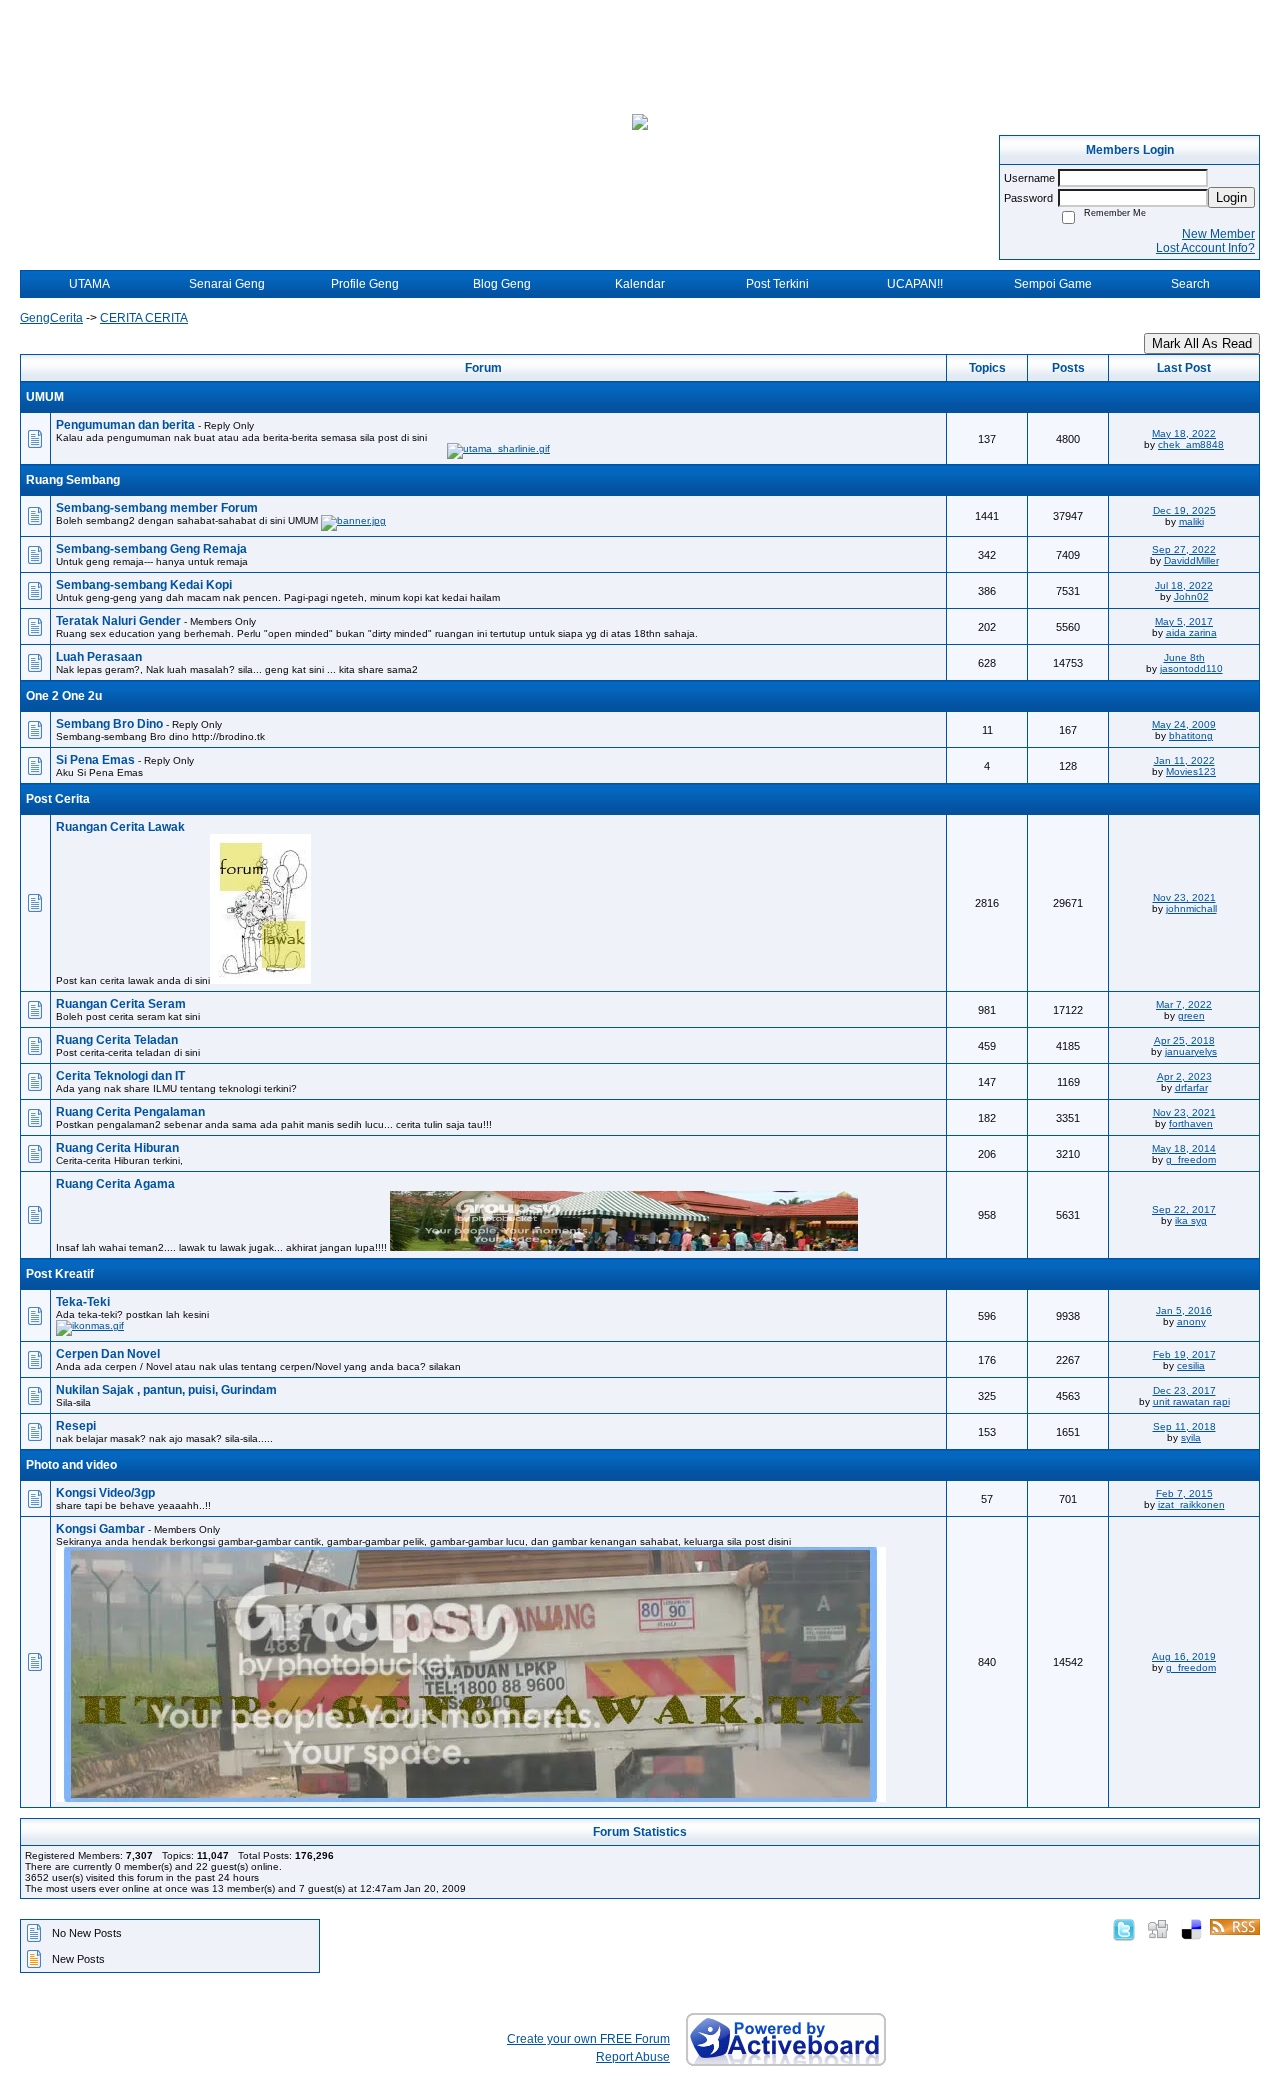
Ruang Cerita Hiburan (117, 1148)
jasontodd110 (1191, 668)
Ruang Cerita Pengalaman (130, 1112)
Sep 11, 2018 (1184, 1426)
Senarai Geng (227, 284)
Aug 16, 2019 (1184, 1656)
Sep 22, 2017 (1184, 1209)
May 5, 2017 (1184, 621)
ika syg (1191, 1220)
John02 (1191, 596)
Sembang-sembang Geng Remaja (151, 549)
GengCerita (51, 318)
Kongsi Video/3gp (105, 1493)
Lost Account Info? (1205, 248)
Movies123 (1191, 771)
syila (1191, 1437)
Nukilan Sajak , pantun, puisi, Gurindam (166, 1390)
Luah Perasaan (99, 657)
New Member (1218, 234)
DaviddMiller (1191, 560)
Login (1231, 197)
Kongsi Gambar (102, 1529)
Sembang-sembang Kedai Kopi (144, 585)
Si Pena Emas (97, 760)
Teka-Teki (83, 1302)
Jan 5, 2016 (1184, 1310)
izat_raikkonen (1191, 1504)
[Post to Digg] (1158, 1926)
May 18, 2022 (1184, 433)
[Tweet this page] (1124, 1926)
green (1191, 1015)
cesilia (1191, 1365)
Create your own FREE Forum (588, 2039)
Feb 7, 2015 (1184, 1493)
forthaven (1191, 1123)
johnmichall (1191, 908)
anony (1191, 1321)
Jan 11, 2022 (1184, 760)
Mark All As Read (1202, 343)
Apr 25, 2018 (1184, 1040)
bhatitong (1191, 735)
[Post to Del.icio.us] (1191, 1926)
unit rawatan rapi (1191, 1401)
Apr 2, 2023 (1184, 1076)
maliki (1191, 521)
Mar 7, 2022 (1184, 1004)
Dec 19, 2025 (1184, 510)
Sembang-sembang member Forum (157, 508)
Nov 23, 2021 (1184, 897)
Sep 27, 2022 (1184, 549)
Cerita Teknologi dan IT (120, 1076)
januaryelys (1191, 1051)
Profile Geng (365, 284)
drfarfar (1191, 1087)
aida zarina (1191, 632)
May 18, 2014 (1184, 1148)
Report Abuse (633, 2057)
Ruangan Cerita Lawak (120, 827)
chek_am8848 (1191, 444)
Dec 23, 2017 (1184, 1390)
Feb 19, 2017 (1184, 1354)
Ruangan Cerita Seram (121, 1004)
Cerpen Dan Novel (108, 1354)
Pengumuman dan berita (127, 425)
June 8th (1184, 657)
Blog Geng (502, 284)
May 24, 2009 (1184, 724)
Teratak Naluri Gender (120, 621)
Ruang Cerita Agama (115, 1184)
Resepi (76, 1426)
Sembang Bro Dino (111, 724)
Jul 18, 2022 (1184, 585)
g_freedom (1191, 1159)
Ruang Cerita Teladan (117, 1040)
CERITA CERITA (144, 318)
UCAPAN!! (915, 284)
